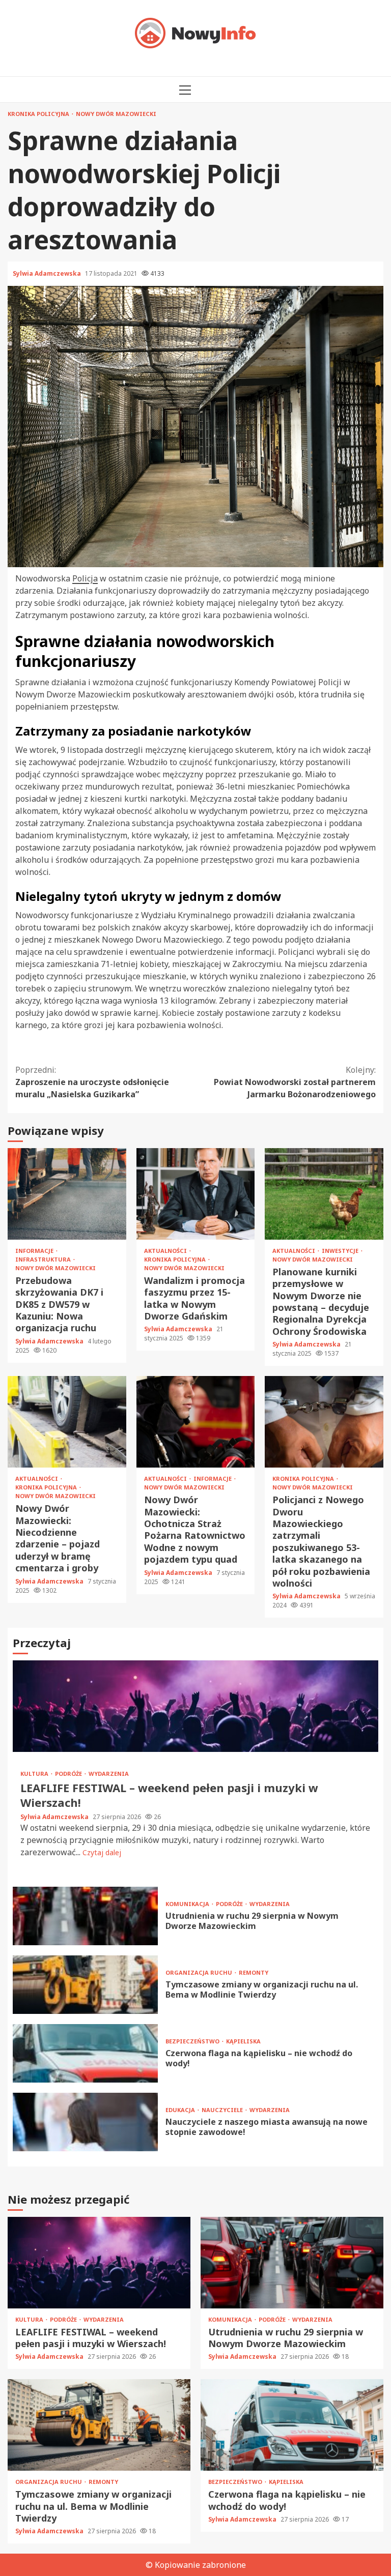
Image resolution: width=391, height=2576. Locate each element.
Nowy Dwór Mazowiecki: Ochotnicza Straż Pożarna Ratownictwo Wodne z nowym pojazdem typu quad (196, 1422)
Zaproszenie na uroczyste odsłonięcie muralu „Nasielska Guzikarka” (92, 1082)
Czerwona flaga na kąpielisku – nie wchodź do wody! (85, 2053)
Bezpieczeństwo (193, 2041)
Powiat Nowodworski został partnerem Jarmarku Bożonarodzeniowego (295, 1082)
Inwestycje (341, 1251)
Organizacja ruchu (200, 1972)
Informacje (35, 1251)
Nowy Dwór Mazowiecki (116, 114)
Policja (85, 578)
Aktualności (166, 1251)
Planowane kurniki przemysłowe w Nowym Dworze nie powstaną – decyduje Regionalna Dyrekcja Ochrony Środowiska (324, 1194)
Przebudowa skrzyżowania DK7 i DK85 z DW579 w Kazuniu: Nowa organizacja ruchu (67, 1194)
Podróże (69, 1774)
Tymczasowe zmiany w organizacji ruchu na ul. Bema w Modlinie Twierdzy (85, 1985)
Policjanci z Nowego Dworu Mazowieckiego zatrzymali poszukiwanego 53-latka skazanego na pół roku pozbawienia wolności (324, 1422)
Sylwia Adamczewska (48, 273)
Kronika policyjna (39, 114)
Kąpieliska (243, 2041)
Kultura (35, 1774)
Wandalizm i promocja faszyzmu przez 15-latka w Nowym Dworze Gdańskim (196, 1194)
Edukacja (181, 2110)
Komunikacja (188, 1904)
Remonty (254, 1972)
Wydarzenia (109, 1774)
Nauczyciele (223, 2110)
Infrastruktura (44, 1259)
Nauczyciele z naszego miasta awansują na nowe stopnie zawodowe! (85, 2122)
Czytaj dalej (102, 1852)
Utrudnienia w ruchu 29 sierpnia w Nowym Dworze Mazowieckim (85, 1916)
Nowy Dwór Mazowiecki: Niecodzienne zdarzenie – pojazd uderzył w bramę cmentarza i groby (67, 1422)
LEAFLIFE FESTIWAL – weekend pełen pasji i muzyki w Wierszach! (195, 1706)
